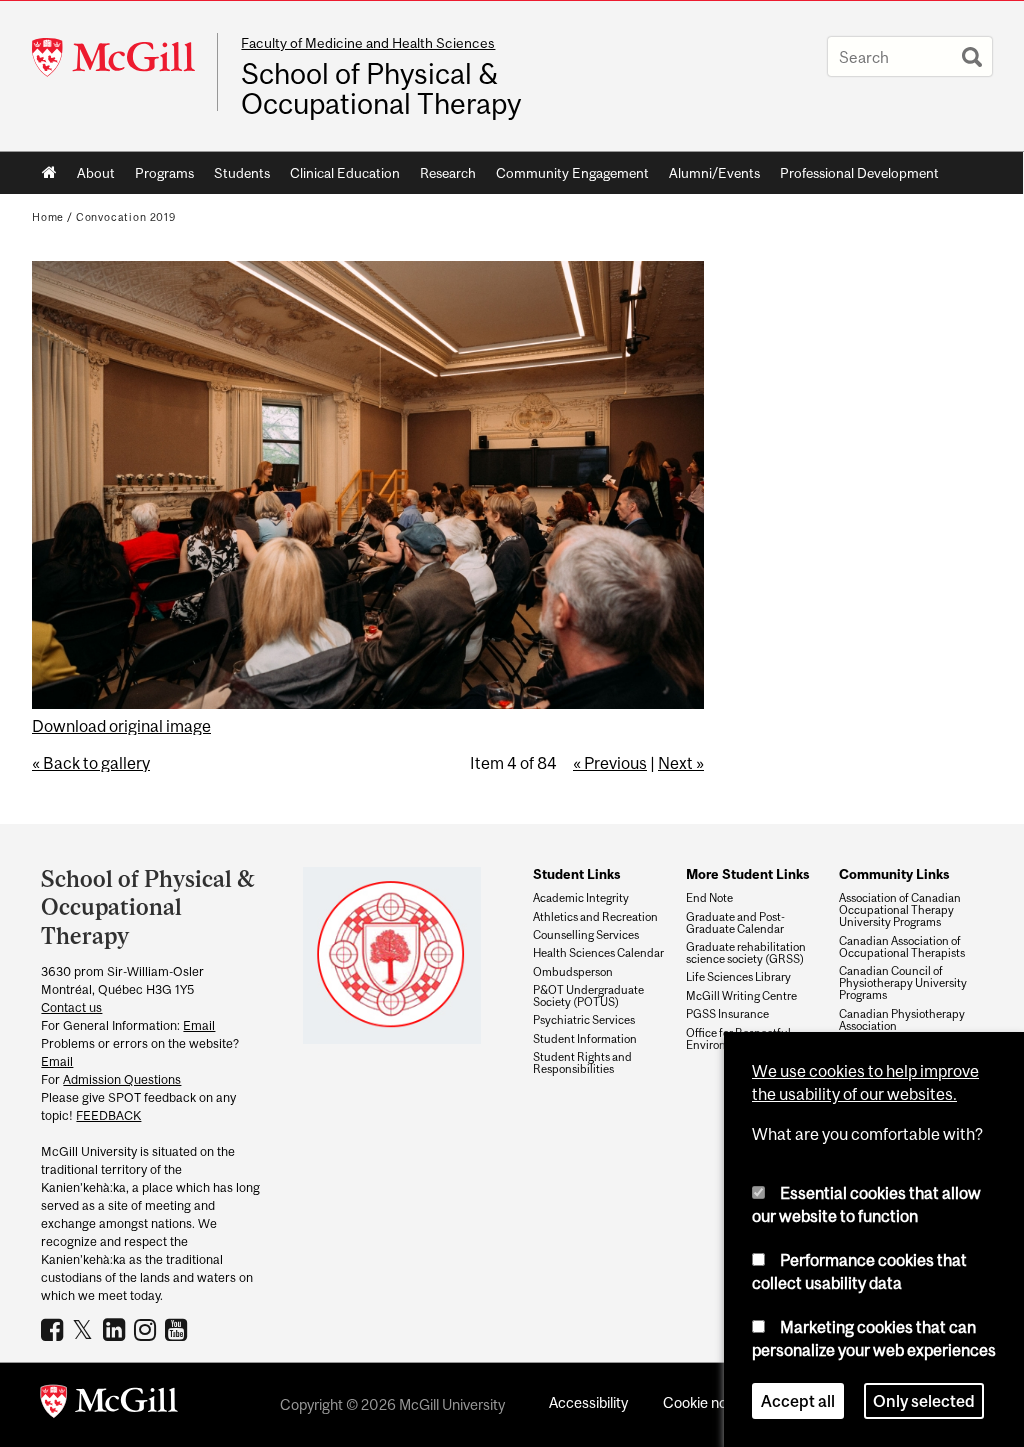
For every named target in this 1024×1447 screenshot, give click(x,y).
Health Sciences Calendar (598, 953)
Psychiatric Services (584, 1020)
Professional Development (859, 173)
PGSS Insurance (727, 1014)
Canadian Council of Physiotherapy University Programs (903, 983)
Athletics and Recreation (595, 917)
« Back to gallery (91, 763)
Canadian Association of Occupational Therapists (902, 947)
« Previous (610, 763)
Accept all (798, 1401)
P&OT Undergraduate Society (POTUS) (588, 996)
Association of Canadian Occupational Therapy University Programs (900, 910)
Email (199, 1025)
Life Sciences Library (738, 977)
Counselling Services (586, 935)
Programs (164, 173)
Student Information (585, 1039)
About (96, 173)
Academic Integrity (581, 898)
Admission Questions (122, 1079)
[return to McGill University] (109, 1405)
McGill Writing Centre (741, 996)
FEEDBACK (108, 1115)
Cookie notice (707, 1402)
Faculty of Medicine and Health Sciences (368, 43)
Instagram (147, 1329)
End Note (709, 898)
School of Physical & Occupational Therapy (381, 89)
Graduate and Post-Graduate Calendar (735, 923)
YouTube (178, 1329)
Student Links (576, 874)
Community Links (894, 874)
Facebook (54, 1329)
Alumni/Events (714, 173)
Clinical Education (345, 173)
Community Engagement (572, 173)
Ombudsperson (573, 972)
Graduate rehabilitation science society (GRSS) (746, 953)
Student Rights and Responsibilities (582, 1063)
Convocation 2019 (126, 217)
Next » (681, 763)
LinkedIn (116, 1329)
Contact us (71, 1007)
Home (49, 173)
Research (448, 173)
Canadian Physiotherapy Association (902, 1020)
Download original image (121, 726)
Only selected (924, 1401)
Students (242, 173)
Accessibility (588, 1402)
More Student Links (747, 874)
